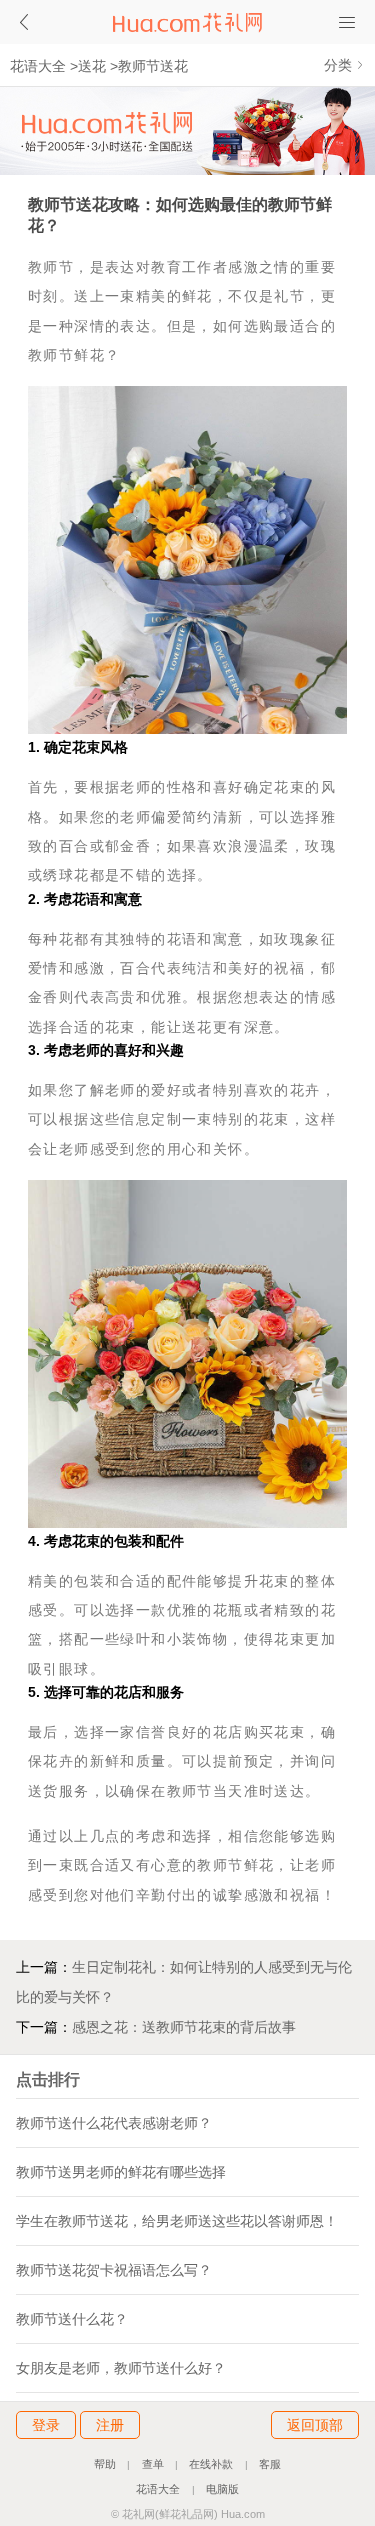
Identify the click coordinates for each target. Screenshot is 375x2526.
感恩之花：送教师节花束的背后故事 (184, 2027)
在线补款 (211, 2464)
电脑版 (222, 2489)
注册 (110, 2425)
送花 (92, 66)
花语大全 (38, 66)
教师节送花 (153, 66)
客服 (270, 2464)
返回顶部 (315, 2425)
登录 (46, 2425)
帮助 (105, 2464)
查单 (153, 2464)
